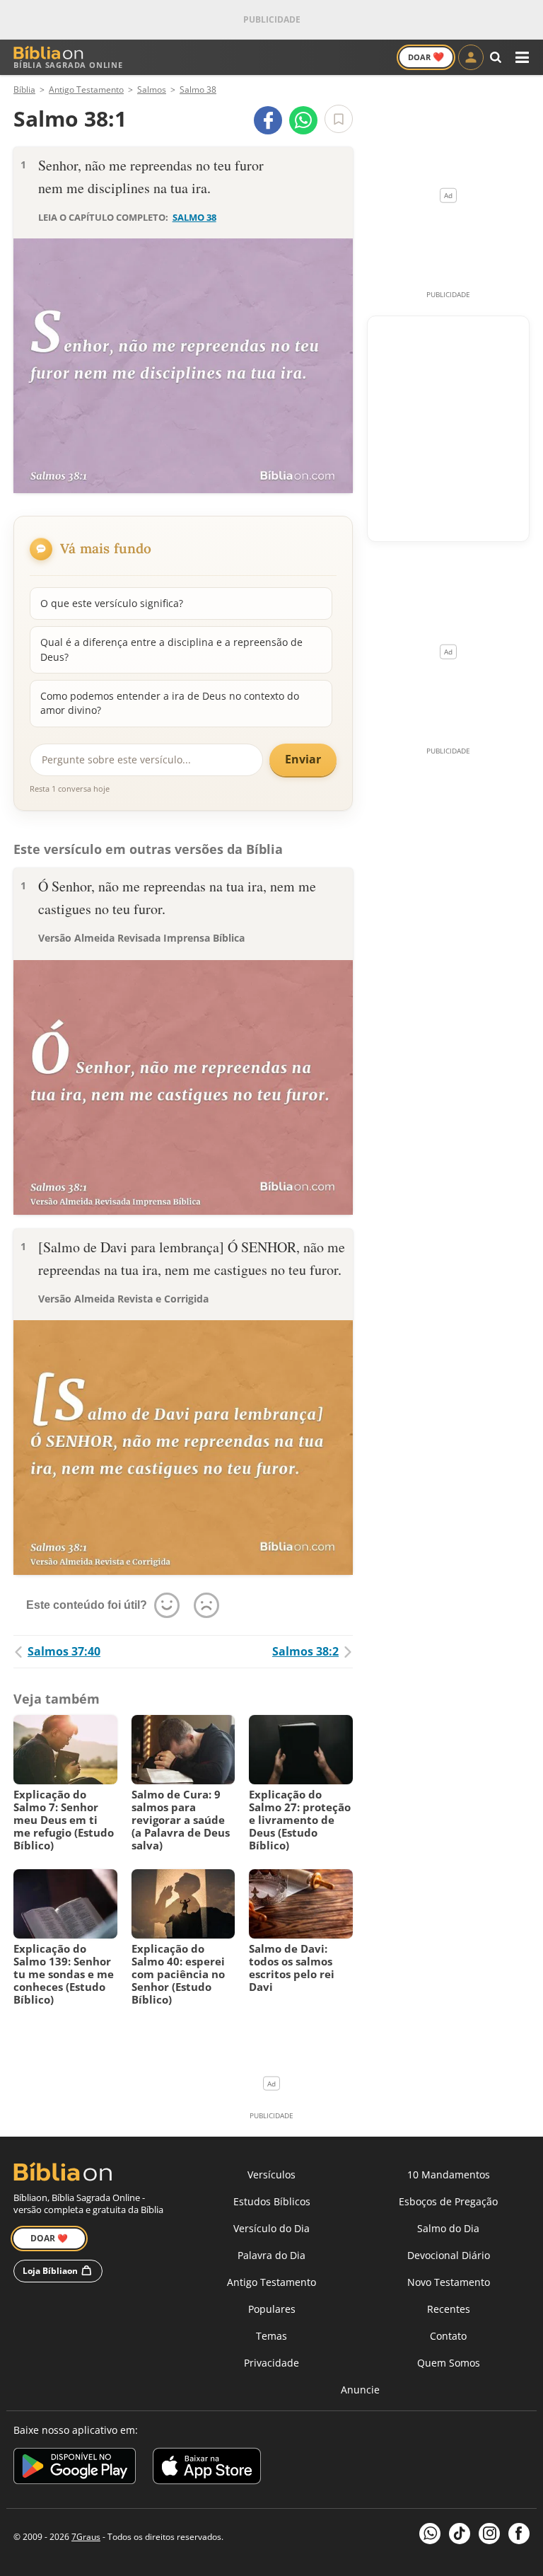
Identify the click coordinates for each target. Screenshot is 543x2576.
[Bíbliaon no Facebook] (519, 2534)
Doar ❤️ (49, 2238)
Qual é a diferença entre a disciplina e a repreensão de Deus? (171, 649)
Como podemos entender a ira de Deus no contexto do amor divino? (170, 703)
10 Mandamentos (449, 2174)
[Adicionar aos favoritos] (339, 119)
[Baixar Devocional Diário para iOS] (207, 2468)
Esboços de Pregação (448, 2201)
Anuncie (360, 2390)
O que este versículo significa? (112, 603)
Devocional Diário (449, 2255)
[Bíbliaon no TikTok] (460, 2534)
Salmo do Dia (448, 2228)
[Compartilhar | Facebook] (268, 120)
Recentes (449, 2309)
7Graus (86, 2537)
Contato (448, 2336)
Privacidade (271, 2363)
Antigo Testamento (271, 2282)
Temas (271, 2336)
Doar (426, 57)
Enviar (303, 759)
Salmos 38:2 (305, 1651)
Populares (272, 2309)
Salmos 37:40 (64, 1651)
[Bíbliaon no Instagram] (489, 2534)
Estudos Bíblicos (272, 2201)
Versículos (271, 2174)
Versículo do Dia (271, 2228)
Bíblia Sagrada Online (68, 65)
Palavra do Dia (271, 2255)
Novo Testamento (449, 2282)
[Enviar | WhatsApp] (303, 120)
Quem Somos (449, 2363)
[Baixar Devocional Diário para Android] (75, 2468)
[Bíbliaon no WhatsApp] (430, 2534)
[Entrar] (471, 57)
